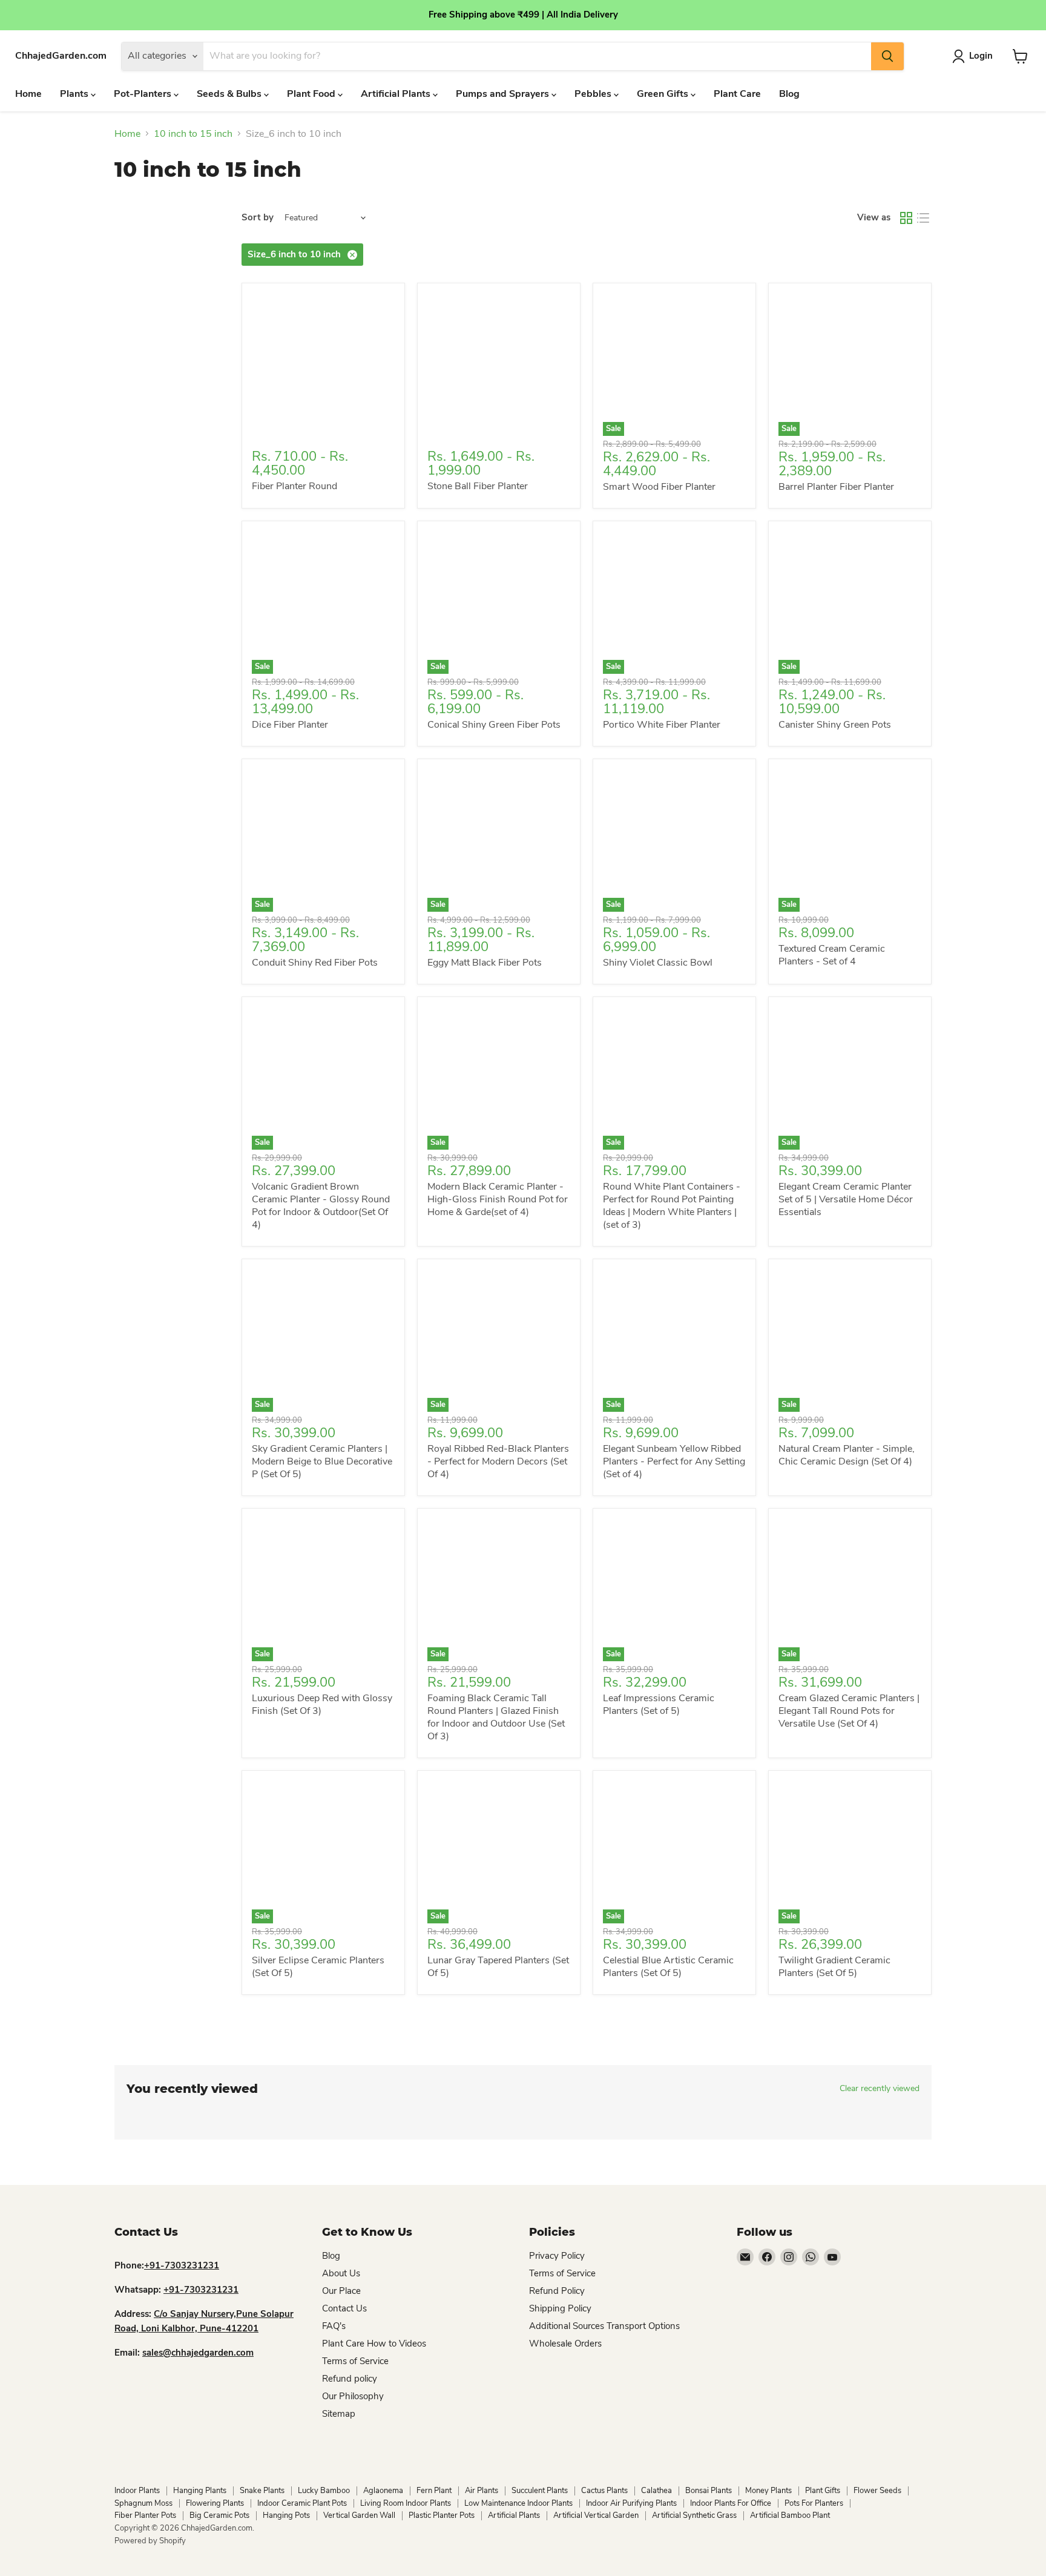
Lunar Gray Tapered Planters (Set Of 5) (498, 1967)
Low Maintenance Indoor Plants (518, 2503)
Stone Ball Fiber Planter (478, 486)
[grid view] (906, 218)
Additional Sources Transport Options (604, 2326)
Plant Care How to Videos (374, 2344)
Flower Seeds (877, 2491)
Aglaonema (383, 2491)
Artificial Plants (397, 94)
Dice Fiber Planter (290, 725)
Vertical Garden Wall (359, 2515)
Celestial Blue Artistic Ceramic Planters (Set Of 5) (668, 1967)
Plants (75, 94)
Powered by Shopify (150, 2541)
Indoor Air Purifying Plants (631, 2503)
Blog (789, 94)
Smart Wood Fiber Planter (659, 487)
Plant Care (737, 94)
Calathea (656, 2491)
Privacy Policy (557, 2256)
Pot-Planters (144, 94)
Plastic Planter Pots (442, 2515)
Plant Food (312, 94)
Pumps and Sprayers (504, 94)
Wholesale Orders (565, 2344)
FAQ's (334, 2326)
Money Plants (768, 2491)
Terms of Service (355, 2361)
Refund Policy (557, 2291)
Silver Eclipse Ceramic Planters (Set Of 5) (318, 1967)
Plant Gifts (823, 2491)
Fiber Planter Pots (145, 2515)
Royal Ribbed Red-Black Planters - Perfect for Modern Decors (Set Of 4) (498, 1461)
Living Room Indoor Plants (406, 2503)
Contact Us (344, 2308)
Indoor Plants (137, 2491)
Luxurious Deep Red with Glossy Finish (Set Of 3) (322, 1705)
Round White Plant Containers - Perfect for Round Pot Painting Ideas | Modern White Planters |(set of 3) (672, 1206)
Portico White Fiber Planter (662, 725)
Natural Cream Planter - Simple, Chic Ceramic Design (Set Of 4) (847, 1455)
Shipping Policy (560, 2308)
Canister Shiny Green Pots (835, 725)
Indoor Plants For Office (731, 2503)
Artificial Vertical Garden (596, 2515)
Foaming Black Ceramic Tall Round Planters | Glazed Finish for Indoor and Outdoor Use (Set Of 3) (496, 1717)
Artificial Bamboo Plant (790, 2515)
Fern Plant (434, 2491)
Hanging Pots (286, 2515)
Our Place (341, 2291)
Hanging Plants (200, 2491)
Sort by (258, 218)
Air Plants (482, 2491)
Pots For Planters (814, 2503)
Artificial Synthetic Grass (694, 2515)
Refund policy (350, 2379)
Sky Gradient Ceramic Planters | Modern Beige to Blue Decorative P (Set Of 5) (322, 1461)
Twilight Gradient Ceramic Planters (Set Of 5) (834, 1967)
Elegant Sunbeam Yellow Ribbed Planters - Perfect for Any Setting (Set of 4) (674, 1461)
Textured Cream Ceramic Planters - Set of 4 (832, 955)
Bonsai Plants (709, 2491)
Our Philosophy (353, 2396)
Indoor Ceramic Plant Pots (302, 2503)
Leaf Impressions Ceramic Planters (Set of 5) (659, 1705)
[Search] (887, 56)
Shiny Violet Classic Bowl (658, 963)
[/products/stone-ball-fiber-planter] (499, 364)
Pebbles (594, 94)
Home (28, 94)
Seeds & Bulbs (230, 94)
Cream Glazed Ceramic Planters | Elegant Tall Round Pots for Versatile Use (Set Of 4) (849, 1711)
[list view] (923, 218)
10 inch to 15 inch (193, 134)
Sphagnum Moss (143, 2503)
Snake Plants (262, 2491)
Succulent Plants (540, 2491)
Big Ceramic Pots (219, 2515)
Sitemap (339, 2414)
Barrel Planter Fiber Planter (836, 487)
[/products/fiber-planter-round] (323, 364)
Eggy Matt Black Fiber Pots (485, 963)
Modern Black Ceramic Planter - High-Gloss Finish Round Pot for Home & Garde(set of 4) (498, 1199)
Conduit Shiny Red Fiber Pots (315, 963)
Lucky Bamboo (324, 2491)
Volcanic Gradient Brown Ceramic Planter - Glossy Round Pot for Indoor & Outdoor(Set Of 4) (321, 1206)
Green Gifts (664, 94)
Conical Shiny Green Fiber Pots (494, 725)
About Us (341, 2273)
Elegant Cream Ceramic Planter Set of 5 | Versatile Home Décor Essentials (846, 1199)
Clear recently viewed (880, 2089)
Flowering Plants (215, 2503)
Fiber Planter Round (294, 486)
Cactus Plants (604, 2491)
